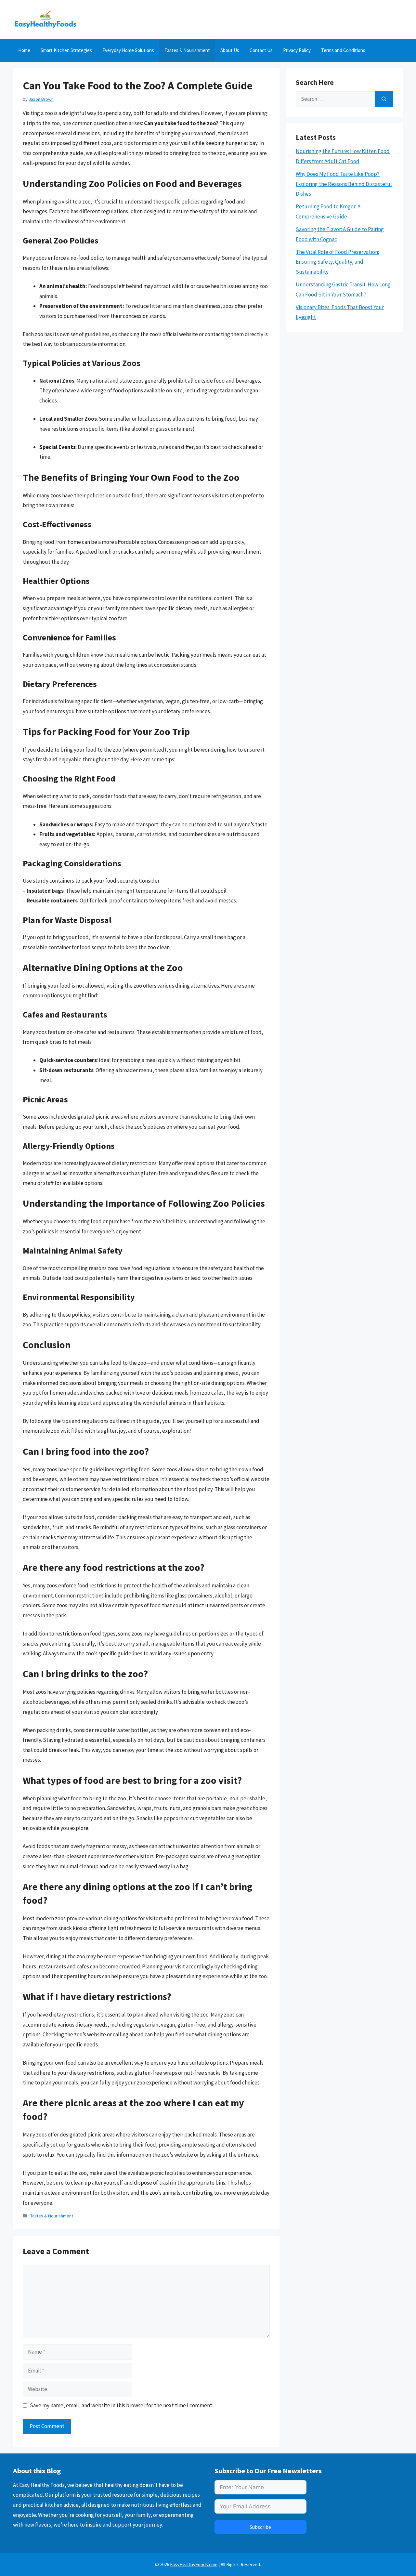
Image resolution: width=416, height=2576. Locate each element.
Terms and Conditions (343, 50)
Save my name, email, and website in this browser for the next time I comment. (122, 2405)
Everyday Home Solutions (128, 50)
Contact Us (261, 50)
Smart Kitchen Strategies (66, 50)
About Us (230, 50)
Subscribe (260, 2527)
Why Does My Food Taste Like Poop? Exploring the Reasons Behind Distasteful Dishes (344, 184)
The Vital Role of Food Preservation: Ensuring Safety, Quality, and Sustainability (337, 262)
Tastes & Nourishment (187, 50)
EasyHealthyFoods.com (194, 2564)
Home (24, 50)
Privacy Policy (297, 50)
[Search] (384, 99)
